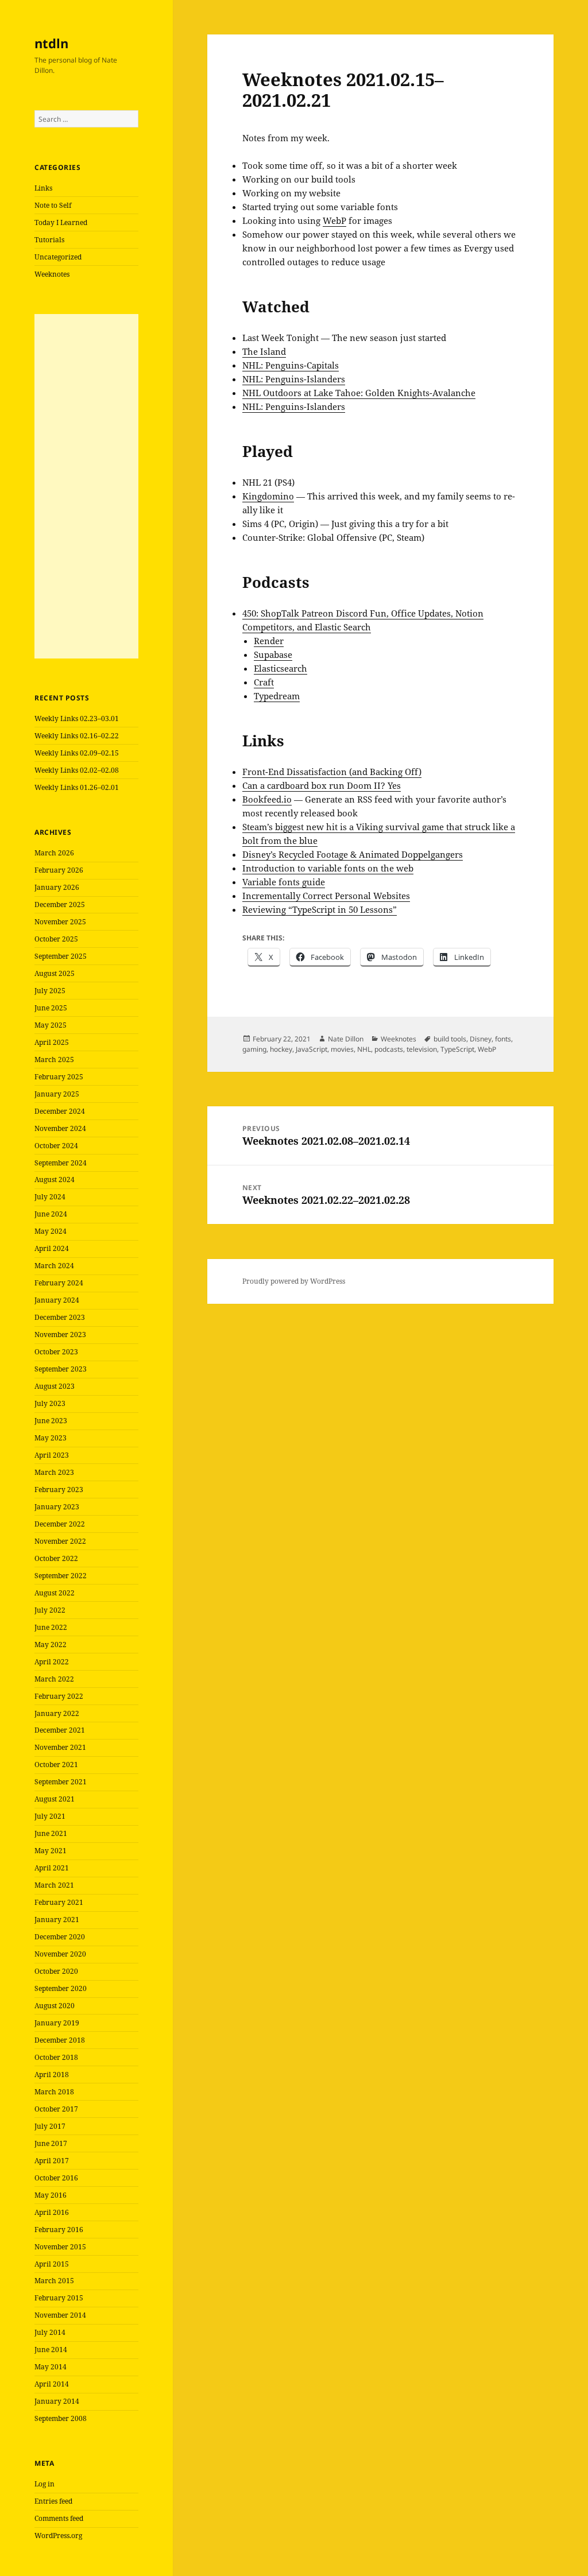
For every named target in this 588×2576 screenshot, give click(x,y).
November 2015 (60, 2247)
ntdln (51, 43)
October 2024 (56, 1146)
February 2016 (59, 2230)
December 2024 (60, 1111)
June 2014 (51, 2350)
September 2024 (61, 1163)
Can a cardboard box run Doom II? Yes (322, 785)
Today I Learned (61, 222)
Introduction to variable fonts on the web (328, 868)
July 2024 (50, 1197)
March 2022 (54, 1679)
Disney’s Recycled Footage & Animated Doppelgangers (353, 854)
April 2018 (52, 2075)
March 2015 (54, 2281)
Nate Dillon (346, 1039)
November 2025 (60, 922)
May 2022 (51, 1645)
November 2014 (60, 2315)
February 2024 (59, 1283)
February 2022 (59, 1696)
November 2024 (60, 1128)
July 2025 (50, 991)
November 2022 (60, 1541)
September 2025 (61, 956)
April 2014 (52, 2384)
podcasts (389, 1049)
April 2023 (52, 1455)
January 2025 (57, 1094)
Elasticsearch (281, 668)
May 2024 (51, 1231)
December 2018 (60, 2040)
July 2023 (50, 1403)
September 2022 (61, 1576)
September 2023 (61, 1369)
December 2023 (60, 1317)
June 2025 (51, 1008)
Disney (481, 1039)
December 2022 (60, 1524)
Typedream (277, 696)
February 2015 (59, 2298)
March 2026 (54, 853)
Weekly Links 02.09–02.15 (77, 753)
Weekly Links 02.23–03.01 (77, 718)
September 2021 (61, 1782)
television (422, 1049)
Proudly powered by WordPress (294, 1281)
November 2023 (60, 1335)
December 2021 (60, 1730)
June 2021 (51, 1833)
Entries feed (53, 2501)
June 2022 (51, 1627)
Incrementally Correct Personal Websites (326, 896)
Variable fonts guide (284, 882)
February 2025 (59, 1077)
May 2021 (51, 1851)
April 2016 (52, 2212)
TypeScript (457, 1049)
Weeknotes (52, 274)
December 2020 (60, 1937)
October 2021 (56, 1765)
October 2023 (56, 1352)
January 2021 (57, 1920)
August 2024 (55, 1179)
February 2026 (59, 870)
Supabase (273, 654)
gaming (254, 1049)
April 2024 (52, 1248)
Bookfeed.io (267, 799)
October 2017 (56, 2109)
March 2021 (54, 1885)
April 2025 (52, 1042)
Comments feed (59, 2518)
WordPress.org (58, 2536)
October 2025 (56, 939)
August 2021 (55, 1799)
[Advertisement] (86, 486)
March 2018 (54, 2092)
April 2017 (52, 2161)
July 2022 (50, 1610)
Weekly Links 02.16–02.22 (77, 736)
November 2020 (60, 1954)
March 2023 (54, 1472)
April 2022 (52, 1662)
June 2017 (51, 2143)
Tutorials (49, 240)
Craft (264, 682)
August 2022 (55, 1593)
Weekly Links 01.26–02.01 (77, 787)
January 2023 (57, 1507)
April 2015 (52, 2264)
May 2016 (51, 2195)
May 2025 (51, 1025)
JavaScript (312, 1049)
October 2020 (56, 1971)
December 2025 (60, 904)
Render (269, 641)
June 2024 (51, 1214)
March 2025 (54, 1060)
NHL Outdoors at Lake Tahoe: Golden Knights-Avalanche (359, 393)
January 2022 (57, 1713)
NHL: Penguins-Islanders (294, 379)
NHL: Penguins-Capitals (291, 365)
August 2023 (55, 1386)
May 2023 (51, 1438)
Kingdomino (268, 496)
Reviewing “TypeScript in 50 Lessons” (320, 909)
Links (43, 188)
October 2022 (56, 1558)
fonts (503, 1039)
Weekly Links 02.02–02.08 (77, 770)
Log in (45, 2484)
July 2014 (50, 2332)
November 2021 (60, 1747)
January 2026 (57, 887)
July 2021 (50, 1816)
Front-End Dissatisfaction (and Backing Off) (332, 772)
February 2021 (59, 1902)
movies (342, 1049)
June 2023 (51, 1421)
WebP (334, 220)
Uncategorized (58, 257)
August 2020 (55, 2006)
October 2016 (56, 2178)
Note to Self (53, 205)
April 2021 (52, 1868)
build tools (450, 1039)
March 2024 (54, 1266)
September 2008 (61, 2418)
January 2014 (57, 2401)
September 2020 (61, 1988)
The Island (264, 351)
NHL (364, 1049)
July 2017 (50, 2126)
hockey (281, 1049)
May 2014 (51, 2367)
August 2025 (55, 973)
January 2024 (57, 1300)
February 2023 (59, 1490)
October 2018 (56, 2057)
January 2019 (57, 2023)
